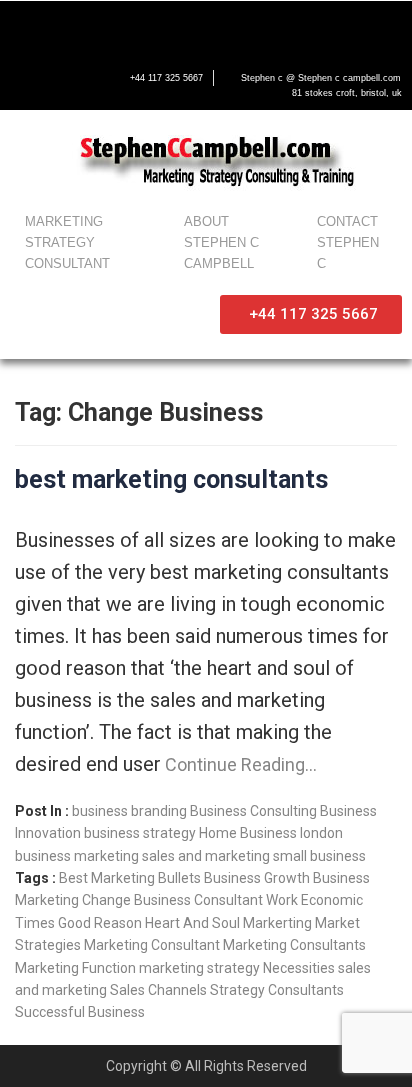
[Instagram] (152, 27)
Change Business (136, 900)
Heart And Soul (192, 923)
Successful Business (80, 1012)
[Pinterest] (194, 27)
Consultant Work (246, 900)
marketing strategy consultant (67, 242)
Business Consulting (253, 811)
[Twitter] (68, 27)
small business (319, 856)
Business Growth (257, 878)
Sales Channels (158, 990)
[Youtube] (110, 27)
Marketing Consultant (152, 945)
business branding (129, 811)
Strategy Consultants (277, 990)
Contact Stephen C (348, 242)
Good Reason (100, 923)
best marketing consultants (171, 479)
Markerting (277, 923)
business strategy (140, 833)
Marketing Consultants (294, 945)
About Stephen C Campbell (221, 242)
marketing (106, 856)
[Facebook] (26, 27)
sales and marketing (206, 856)
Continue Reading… (239, 764)
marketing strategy (199, 968)
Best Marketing (107, 878)
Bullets (179, 878)
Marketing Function (75, 968)
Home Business (248, 833)
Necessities (299, 968)
